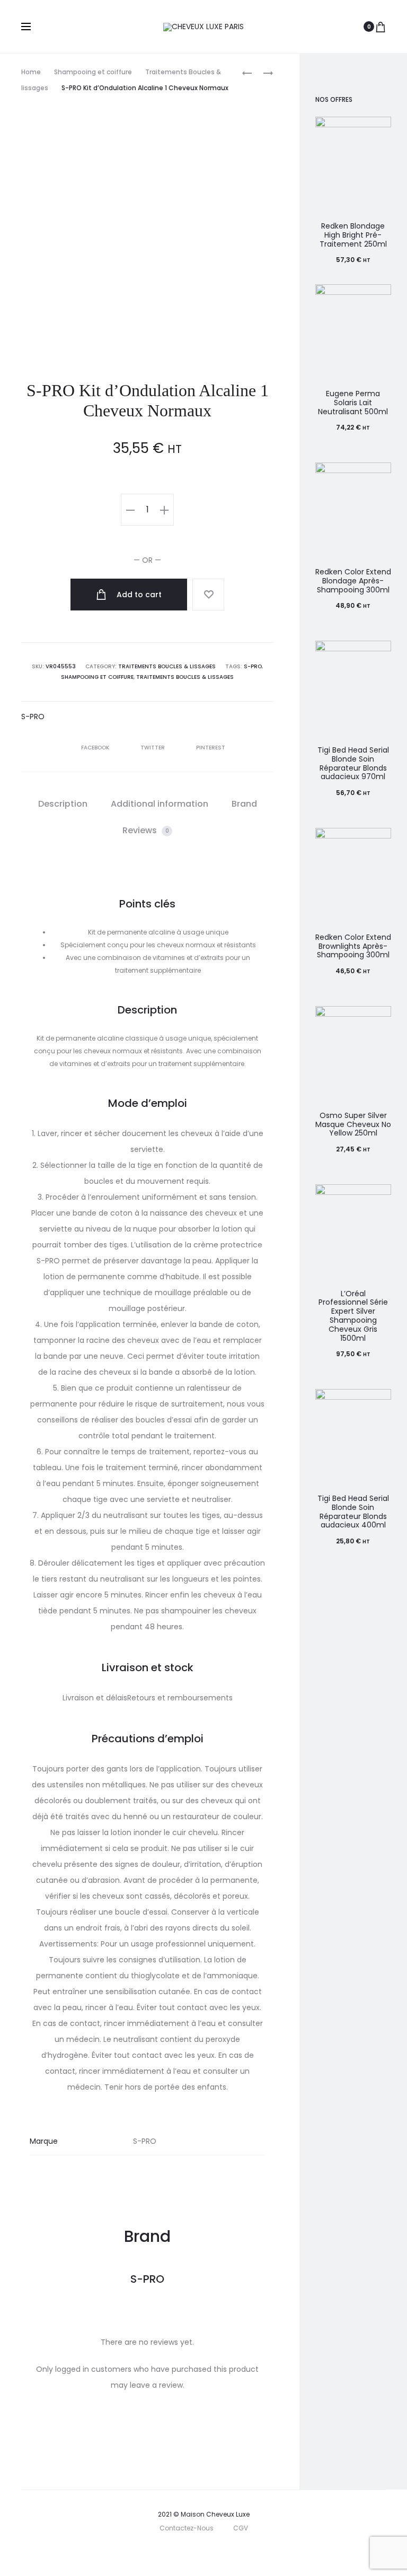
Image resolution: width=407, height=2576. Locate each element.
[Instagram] (206, 2552)
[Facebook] (183, 2552)
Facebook (96, 748)
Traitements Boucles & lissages (167, 666)
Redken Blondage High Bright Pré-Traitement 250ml (353, 235)
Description (63, 804)
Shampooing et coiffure (93, 72)
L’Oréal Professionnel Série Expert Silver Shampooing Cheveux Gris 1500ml (353, 1316)
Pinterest (211, 748)
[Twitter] (160, 2552)
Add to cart (138, 595)
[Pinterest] (230, 2552)
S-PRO (253, 666)
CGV (241, 2528)
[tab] (63, 804)
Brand (244, 804)
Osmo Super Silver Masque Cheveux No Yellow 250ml (353, 1124)
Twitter (153, 748)
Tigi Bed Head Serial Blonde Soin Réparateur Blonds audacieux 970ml (353, 763)
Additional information (160, 804)
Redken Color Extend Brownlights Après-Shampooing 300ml (353, 946)
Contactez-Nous (187, 2528)
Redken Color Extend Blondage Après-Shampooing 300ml (353, 581)
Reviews (146, 830)
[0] (381, 27)
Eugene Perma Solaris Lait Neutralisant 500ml (353, 403)
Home (31, 72)
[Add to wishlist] (208, 595)
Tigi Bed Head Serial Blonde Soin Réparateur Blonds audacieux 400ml (353, 1512)
